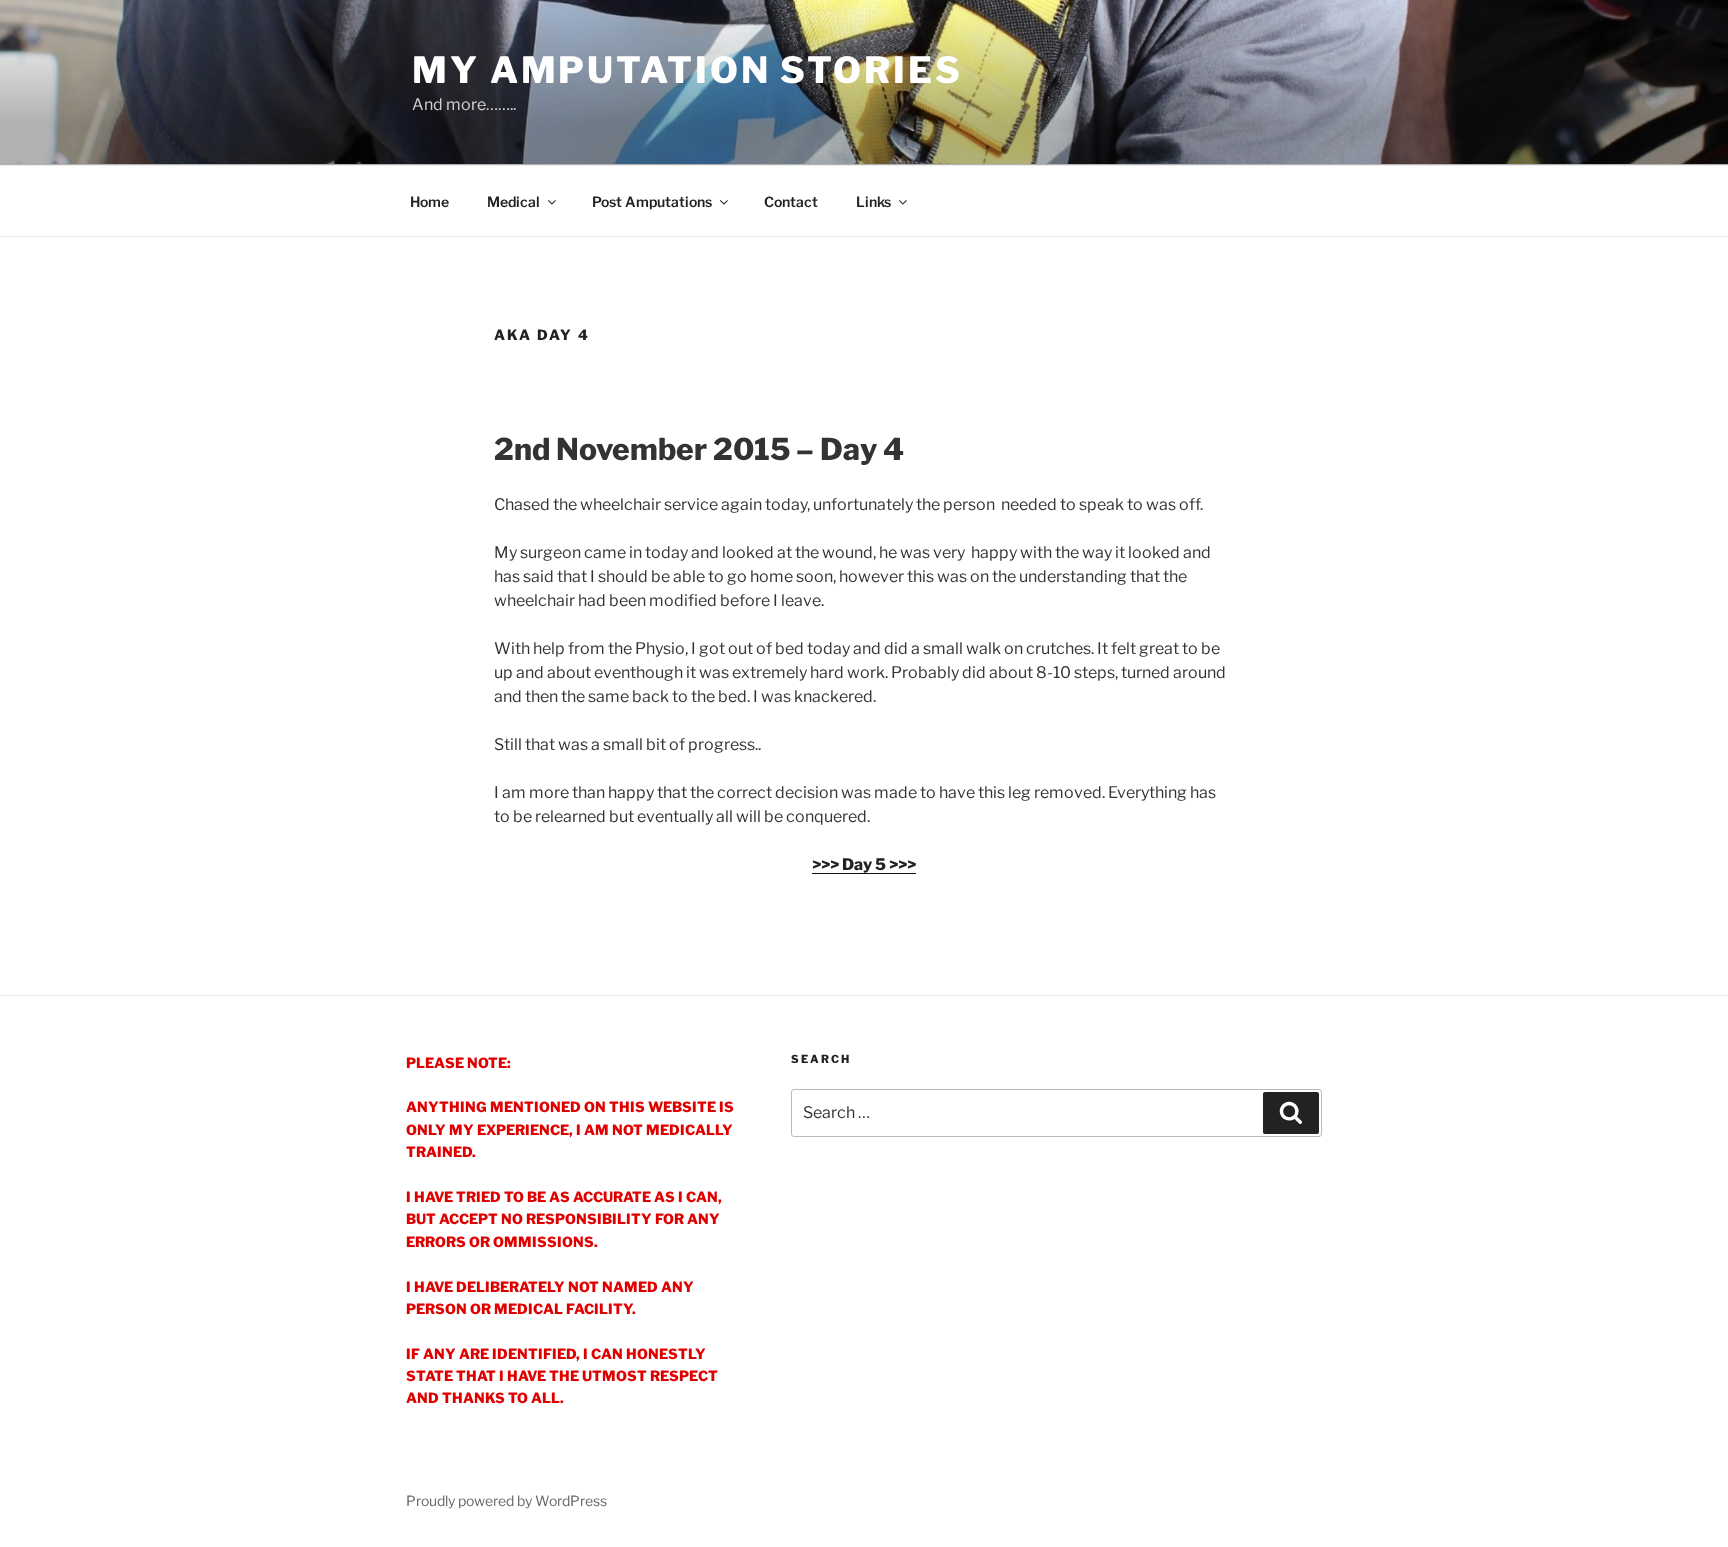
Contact (791, 201)
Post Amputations (652, 201)
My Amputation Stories (687, 70)
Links (873, 201)
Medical (513, 201)
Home (429, 201)
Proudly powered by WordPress (506, 1500)
